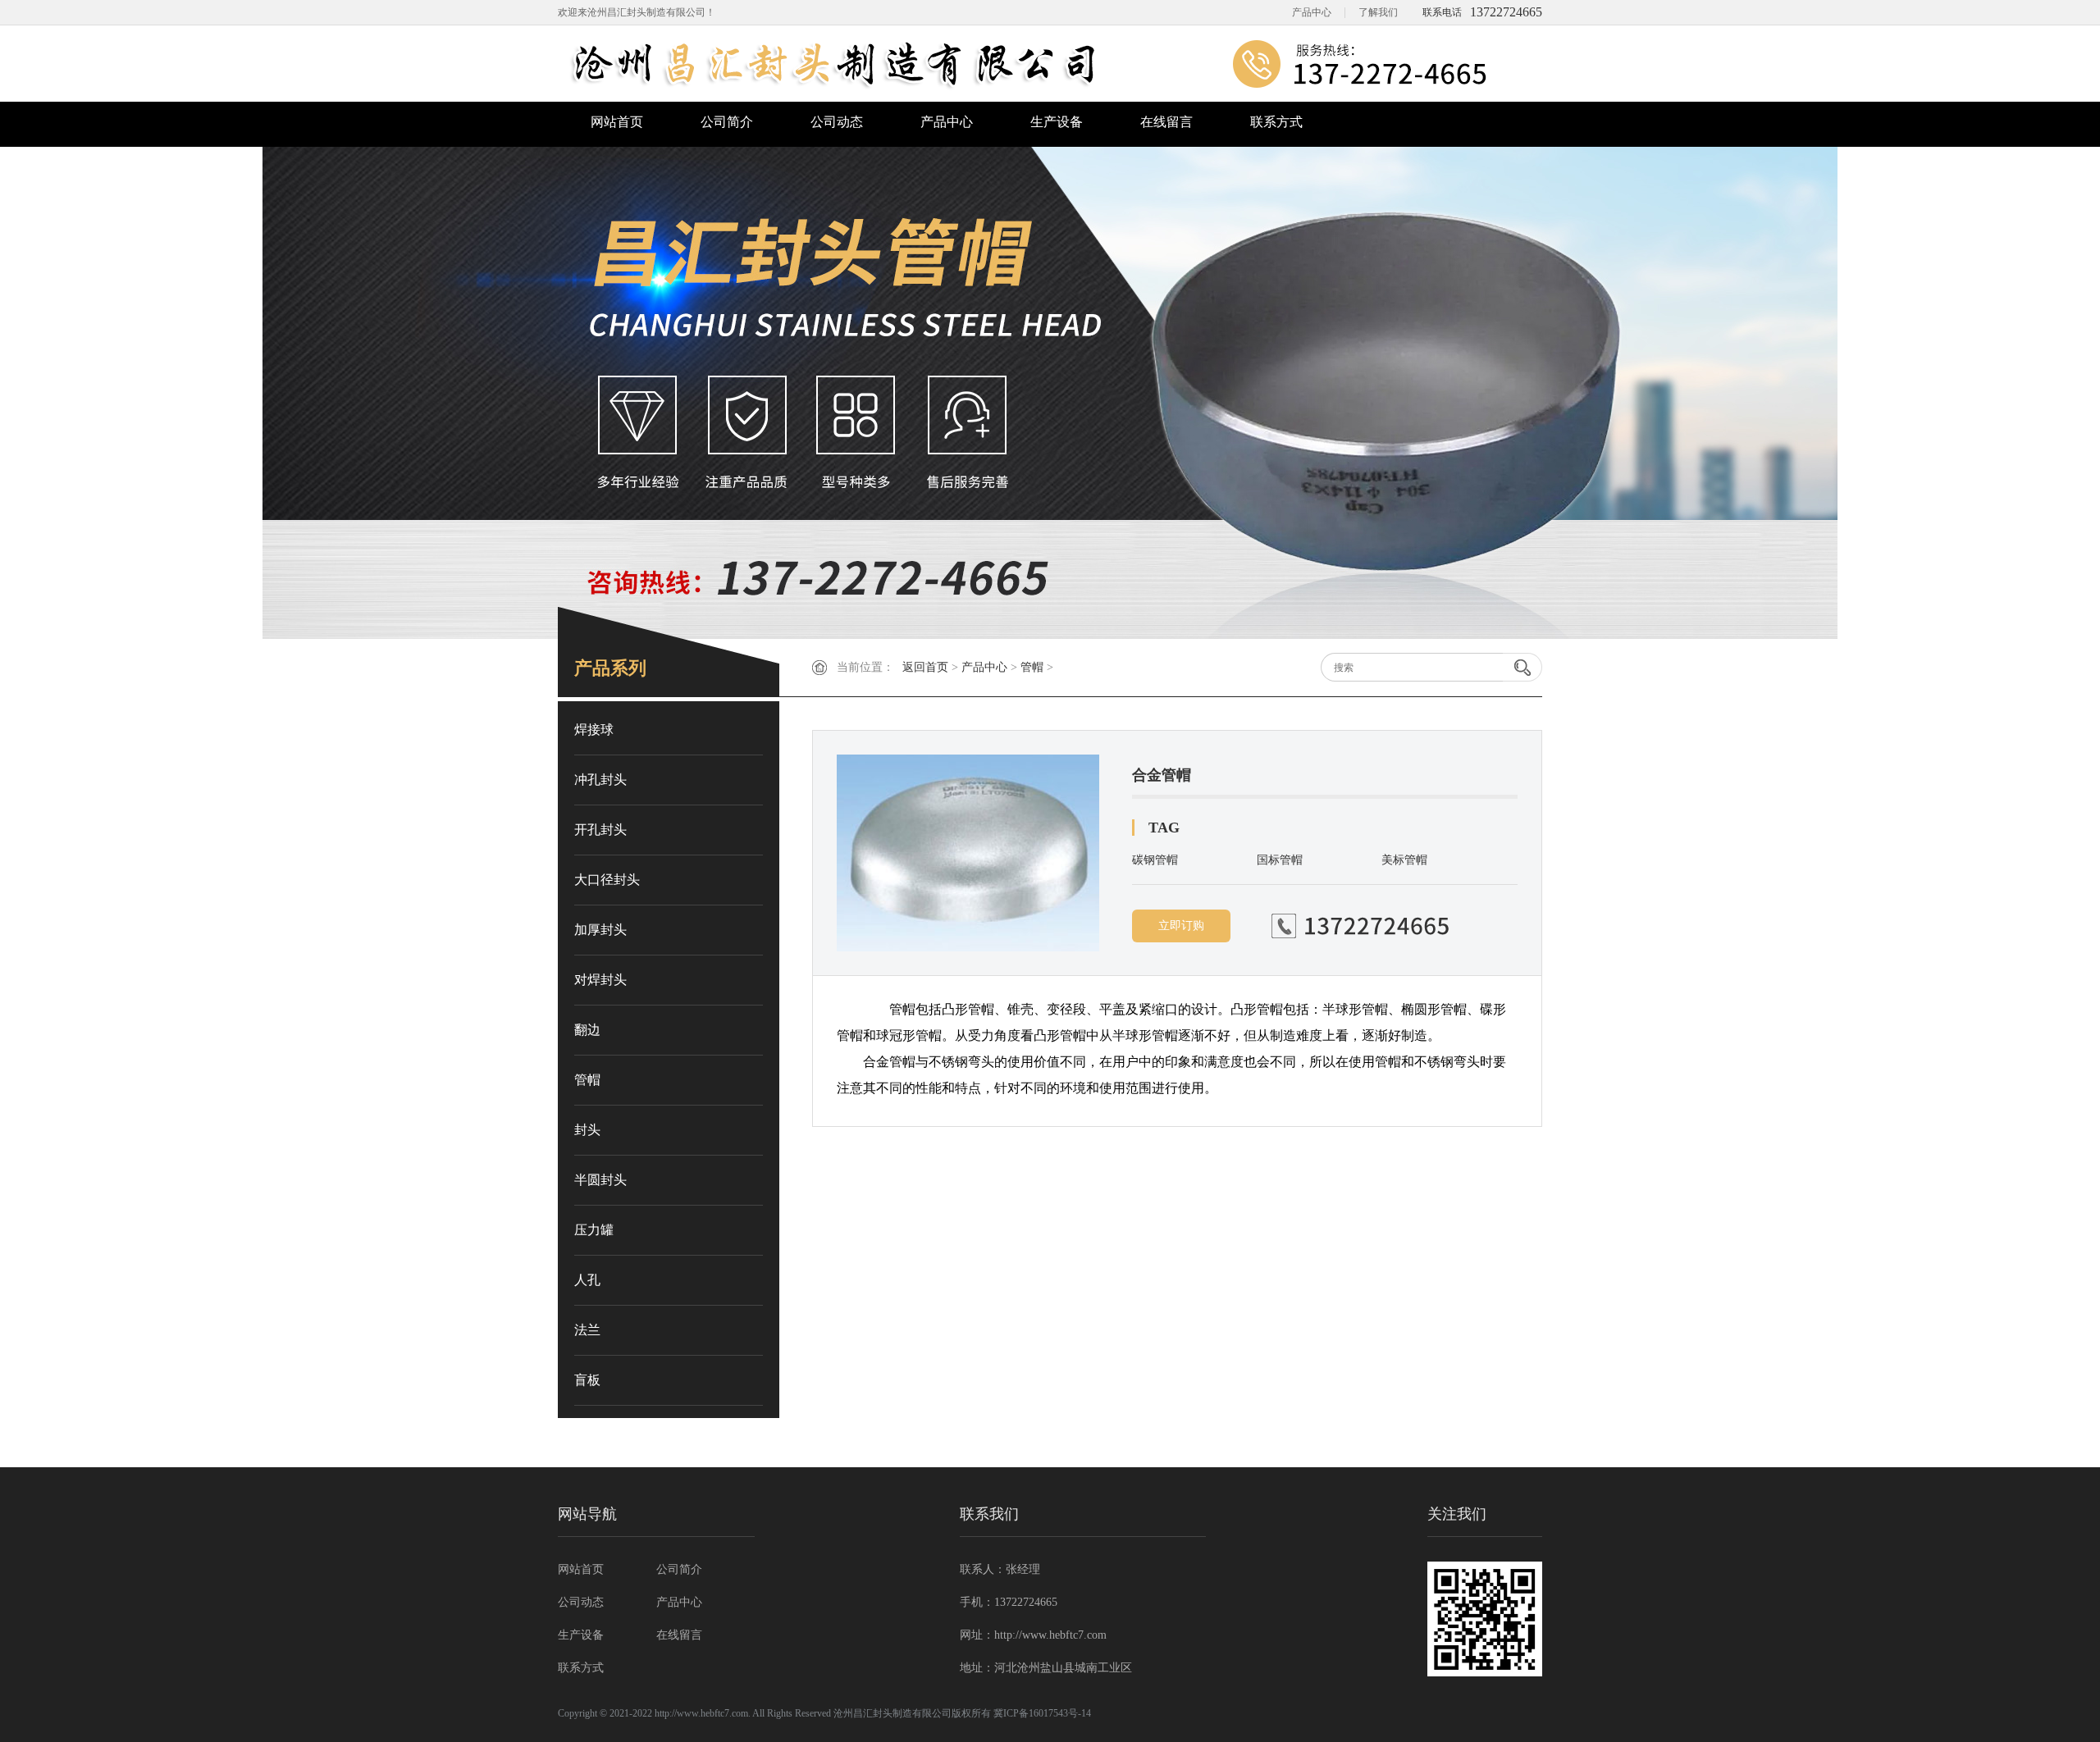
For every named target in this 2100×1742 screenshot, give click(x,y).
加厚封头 (600, 930)
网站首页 (617, 122)
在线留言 (1166, 122)
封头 (587, 1130)
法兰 (587, 1330)
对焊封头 (600, 980)
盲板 (587, 1380)
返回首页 (925, 667)
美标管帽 (1404, 860)
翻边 (587, 1030)
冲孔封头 (600, 780)
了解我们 (1378, 12)
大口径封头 (607, 880)
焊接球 (594, 730)
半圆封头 (600, 1180)
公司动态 (837, 122)
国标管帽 (1280, 860)
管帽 (1032, 667)
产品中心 (1312, 12)
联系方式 (1276, 122)
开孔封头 (600, 830)
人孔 (587, 1280)
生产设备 (1057, 122)
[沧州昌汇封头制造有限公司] (1050, 64)
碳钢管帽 (1155, 860)
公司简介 (727, 122)
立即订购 (1181, 926)
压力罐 (594, 1230)
